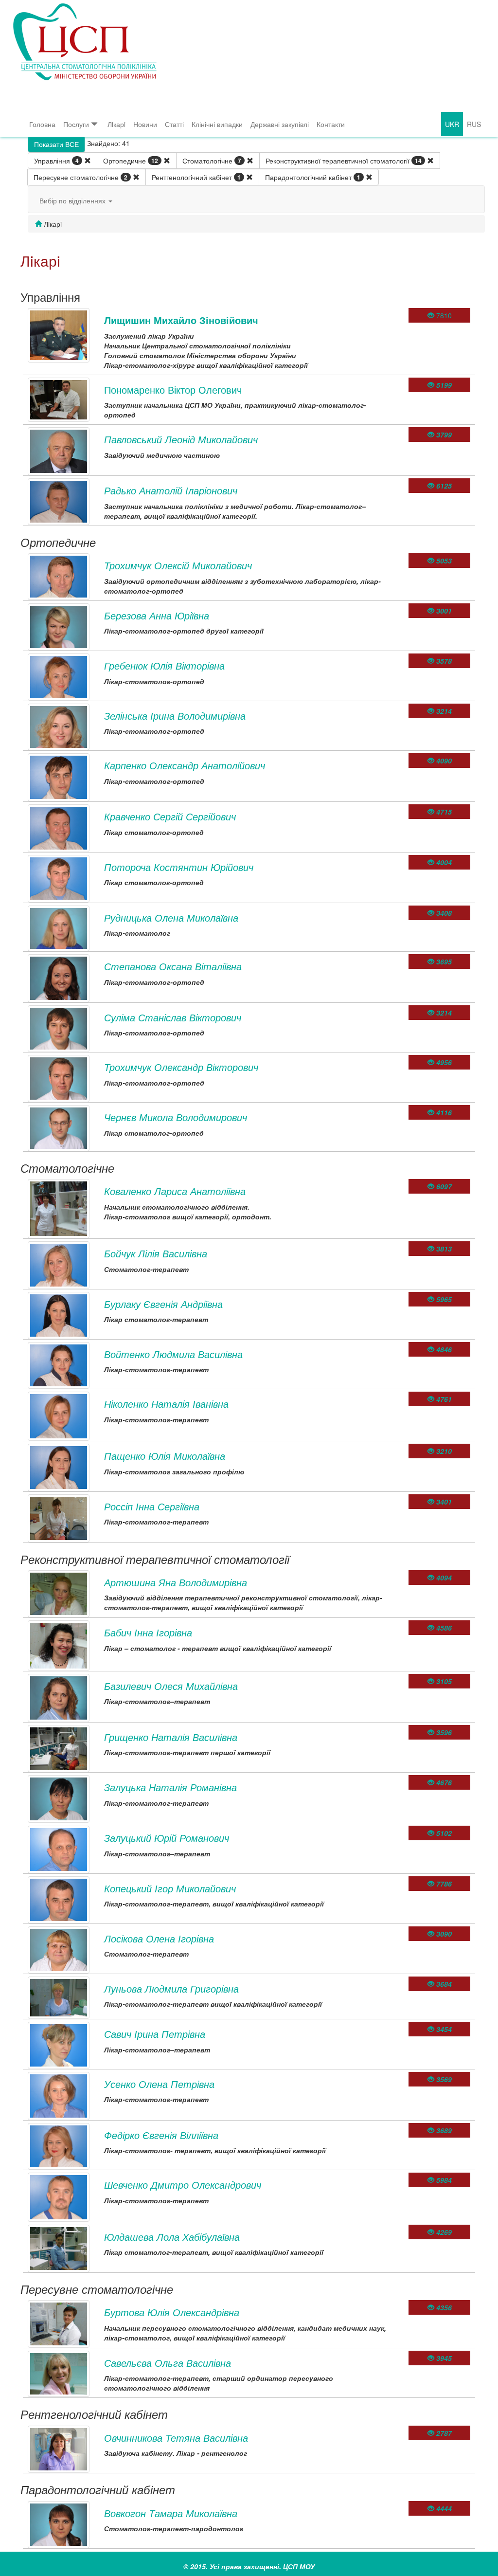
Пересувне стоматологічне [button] (80, 177)
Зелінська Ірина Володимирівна (175, 716)
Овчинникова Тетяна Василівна (176, 2438)
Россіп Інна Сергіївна (152, 1506)
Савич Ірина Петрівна (155, 2034)
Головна (42, 124)
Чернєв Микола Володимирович (176, 1117)
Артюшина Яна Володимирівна (176, 1582)
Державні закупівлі (280, 124)
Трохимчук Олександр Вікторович (181, 1067)
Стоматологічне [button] (212, 161)
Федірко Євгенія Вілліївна (161, 2135)
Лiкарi (116, 124)
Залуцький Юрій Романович (167, 1838)
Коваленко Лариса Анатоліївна (175, 1191)
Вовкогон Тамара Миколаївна (171, 2513)
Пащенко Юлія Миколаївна (165, 1456)
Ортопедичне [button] (131, 161)
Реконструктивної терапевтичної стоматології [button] (344, 161)
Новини (145, 124)
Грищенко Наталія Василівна (171, 1737)
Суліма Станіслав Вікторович (173, 1017)
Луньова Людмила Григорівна (171, 1988)
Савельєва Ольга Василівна (168, 2363)
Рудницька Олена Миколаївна (171, 917)
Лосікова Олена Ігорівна (159, 1938)
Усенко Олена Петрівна (159, 2084)
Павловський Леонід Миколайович (181, 439)
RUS (474, 124)
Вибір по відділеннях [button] (73, 200)
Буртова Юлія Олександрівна (172, 2312)
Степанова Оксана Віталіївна (173, 966)
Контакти (331, 124)
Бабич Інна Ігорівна (148, 1632)
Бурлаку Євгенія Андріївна (163, 1304)
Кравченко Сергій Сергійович (170, 816)
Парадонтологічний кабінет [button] (313, 177)
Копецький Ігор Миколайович (170, 1888)
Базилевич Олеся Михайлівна (171, 1686)
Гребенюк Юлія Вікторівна (164, 665)
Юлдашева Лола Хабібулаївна (172, 2237)
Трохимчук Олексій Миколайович (178, 565)
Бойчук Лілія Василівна (156, 1253)
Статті (174, 124)
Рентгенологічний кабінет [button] (196, 177)
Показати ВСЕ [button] (56, 144)
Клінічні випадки (217, 124)
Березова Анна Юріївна (157, 615)
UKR (452, 124)
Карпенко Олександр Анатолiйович (185, 765)
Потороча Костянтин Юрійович (179, 867)
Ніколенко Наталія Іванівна (166, 1404)
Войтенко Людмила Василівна (173, 1354)
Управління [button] (56, 161)
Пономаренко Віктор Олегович (173, 390)
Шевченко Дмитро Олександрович (183, 2185)
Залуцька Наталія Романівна (170, 1787)
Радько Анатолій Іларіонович (171, 490)
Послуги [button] (76, 124)
